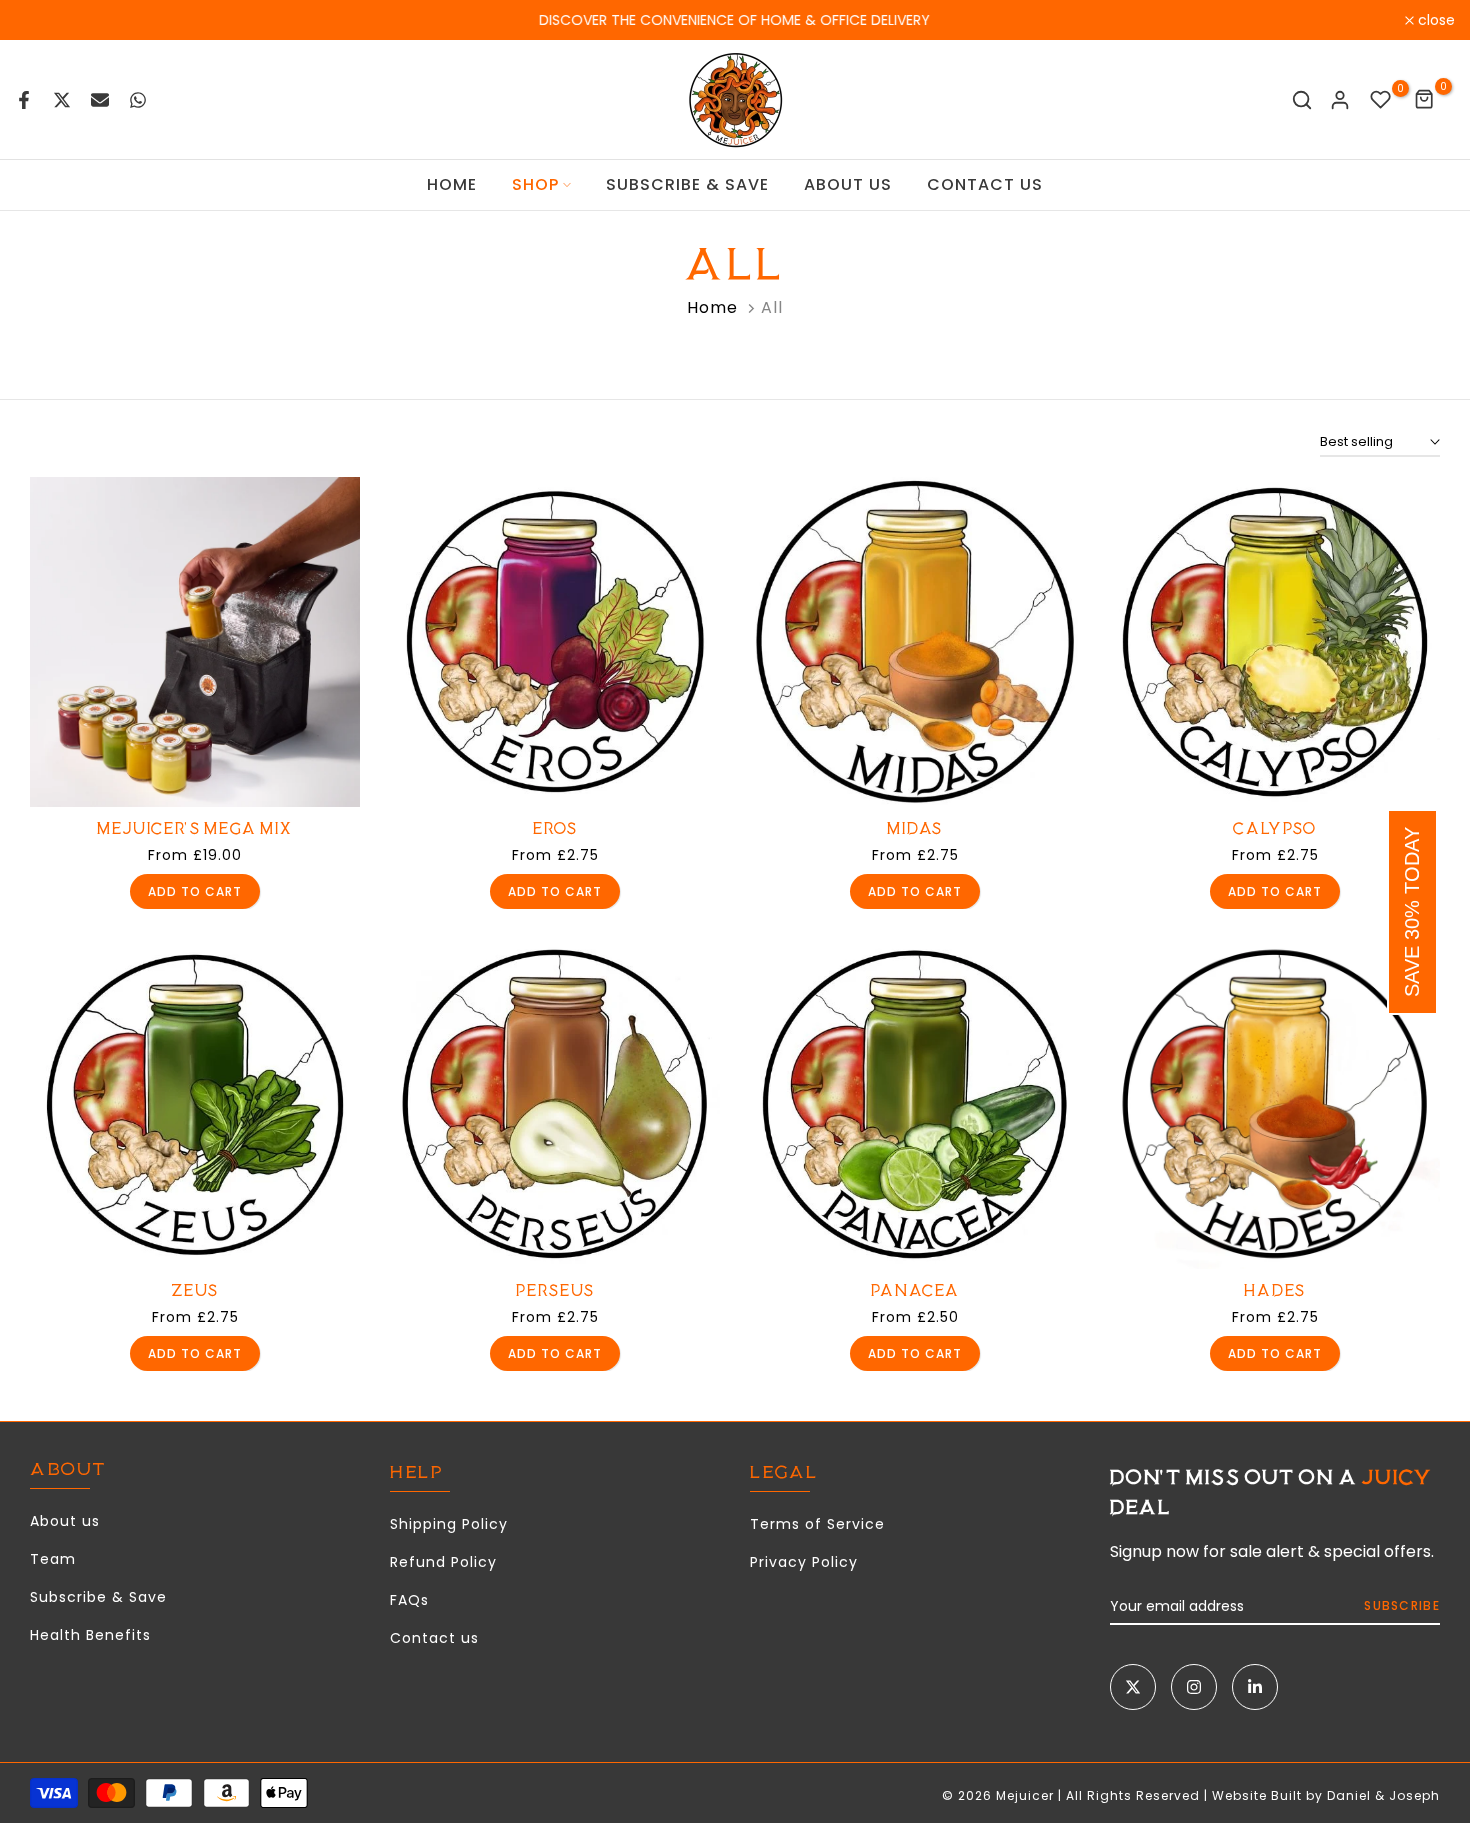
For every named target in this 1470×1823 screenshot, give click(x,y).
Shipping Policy (449, 1524)
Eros (555, 828)
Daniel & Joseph (1383, 1795)
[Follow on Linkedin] (1255, 1687)
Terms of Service (817, 1524)
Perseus (555, 1290)
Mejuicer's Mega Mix (195, 828)
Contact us (434, 1638)
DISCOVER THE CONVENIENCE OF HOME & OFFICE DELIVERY (735, 20)
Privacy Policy (804, 1562)
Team (53, 1559)
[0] (1381, 100)
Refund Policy (443, 1562)
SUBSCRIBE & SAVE (687, 184)
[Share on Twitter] (62, 100)
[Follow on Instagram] (1194, 1687)
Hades (1275, 1290)
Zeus (195, 1290)
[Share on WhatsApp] (138, 100)
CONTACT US (985, 184)
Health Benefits (90, 1635)
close (44, 20)
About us (65, 1521)
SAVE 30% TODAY (1412, 912)
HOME (452, 184)
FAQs (409, 1600)
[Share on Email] (100, 100)
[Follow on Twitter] (1133, 1687)
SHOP (535, 184)
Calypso (1275, 828)
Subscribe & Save (98, 1597)
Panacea (915, 1290)
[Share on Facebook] (24, 100)
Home (712, 307)
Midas (915, 828)
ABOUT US (848, 184)
